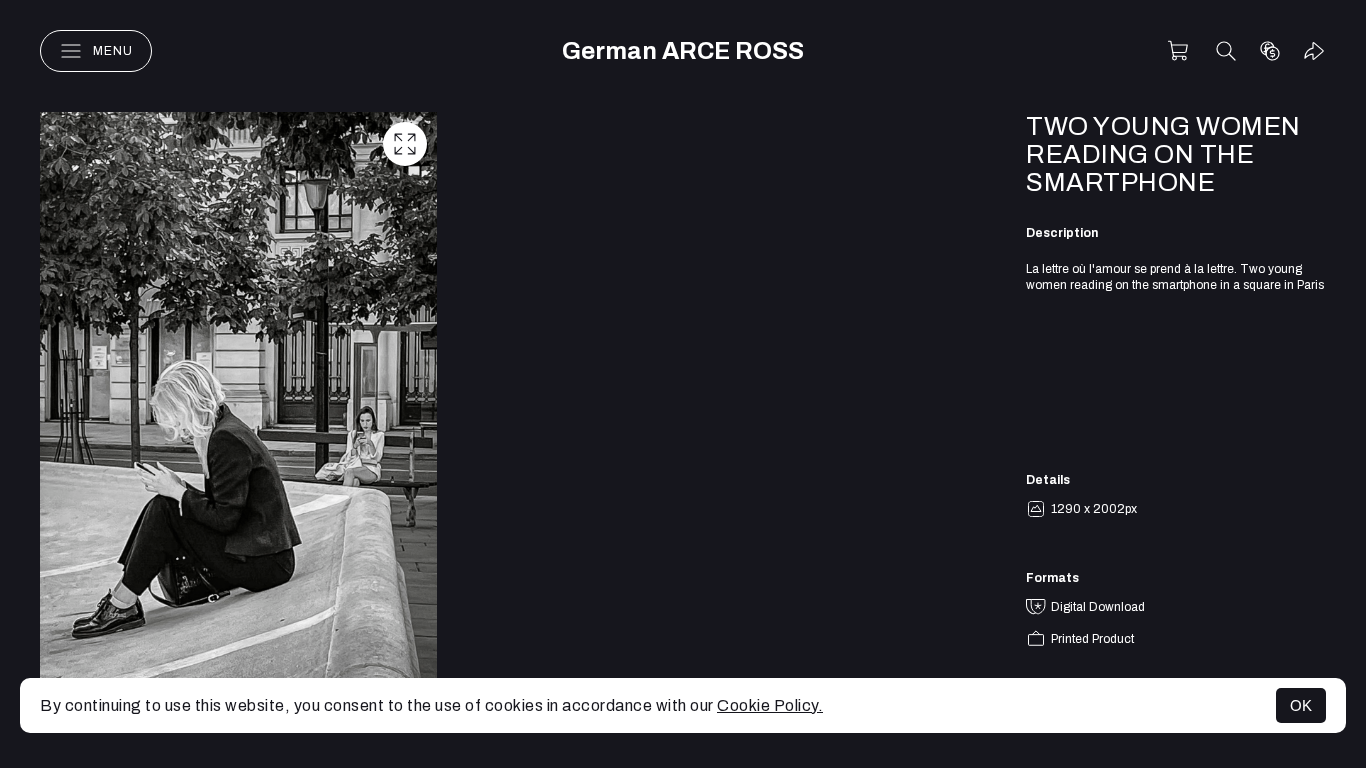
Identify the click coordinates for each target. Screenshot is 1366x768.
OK (1301, 705)
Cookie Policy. (770, 705)
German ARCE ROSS (683, 51)
